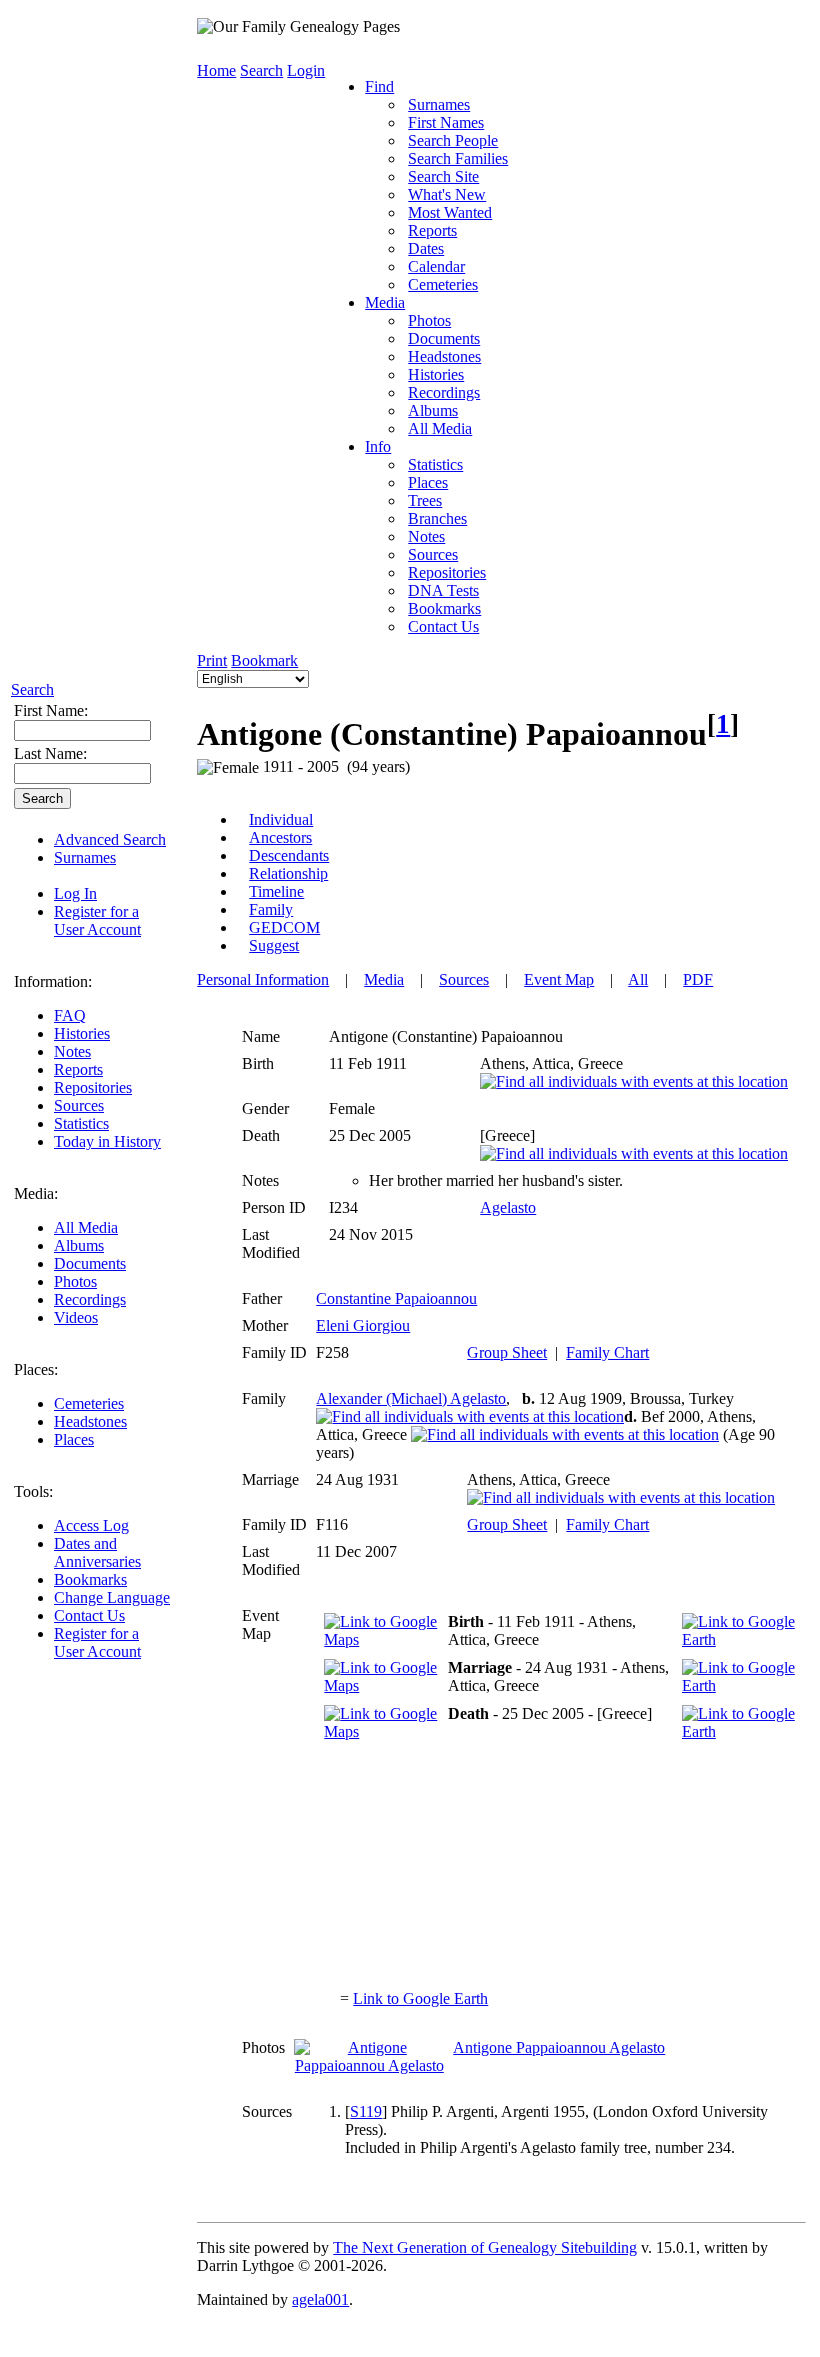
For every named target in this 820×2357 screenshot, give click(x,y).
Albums (79, 1245)
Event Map (559, 979)
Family (271, 909)
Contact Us (89, 1615)
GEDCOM (284, 927)
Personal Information (263, 979)
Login (306, 70)
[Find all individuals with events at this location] (634, 1081)
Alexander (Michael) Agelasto (411, 1398)
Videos (76, 1317)
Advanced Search (110, 839)
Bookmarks (90, 1579)
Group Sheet (507, 1352)
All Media (86, 1227)
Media (385, 302)
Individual (281, 819)
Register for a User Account (97, 920)
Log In (75, 893)
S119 (366, 2111)
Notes (72, 1051)
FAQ (70, 1015)
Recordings (90, 1299)
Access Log (91, 1525)
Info (378, 446)
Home (216, 70)
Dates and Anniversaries (97, 1552)
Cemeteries (89, 1403)
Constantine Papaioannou (396, 1298)
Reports (78, 1069)
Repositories (93, 1087)
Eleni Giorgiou (363, 1325)
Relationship (288, 873)
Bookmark (264, 660)
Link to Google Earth (420, 1998)
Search (32, 689)
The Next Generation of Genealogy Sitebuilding (485, 2247)
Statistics (81, 1123)
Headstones (90, 1421)
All (638, 979)
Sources (79, 1105)
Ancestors (280, 837)
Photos (75, 1281)
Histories (82, 1033)
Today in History (107, 1141)
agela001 (320, 2299)
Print (212, 660)
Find (379, 86)
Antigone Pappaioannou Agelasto (559, 2047)
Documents (90, 1263)
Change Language (112, 1597)
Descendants (289, 855)
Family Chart (607, 1352)
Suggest (274, 945)
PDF (698, 979)
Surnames (85, 857)
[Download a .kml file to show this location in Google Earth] (738, 1639)
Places (74, 1439)
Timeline (276, 891)
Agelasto (508, 1207)
